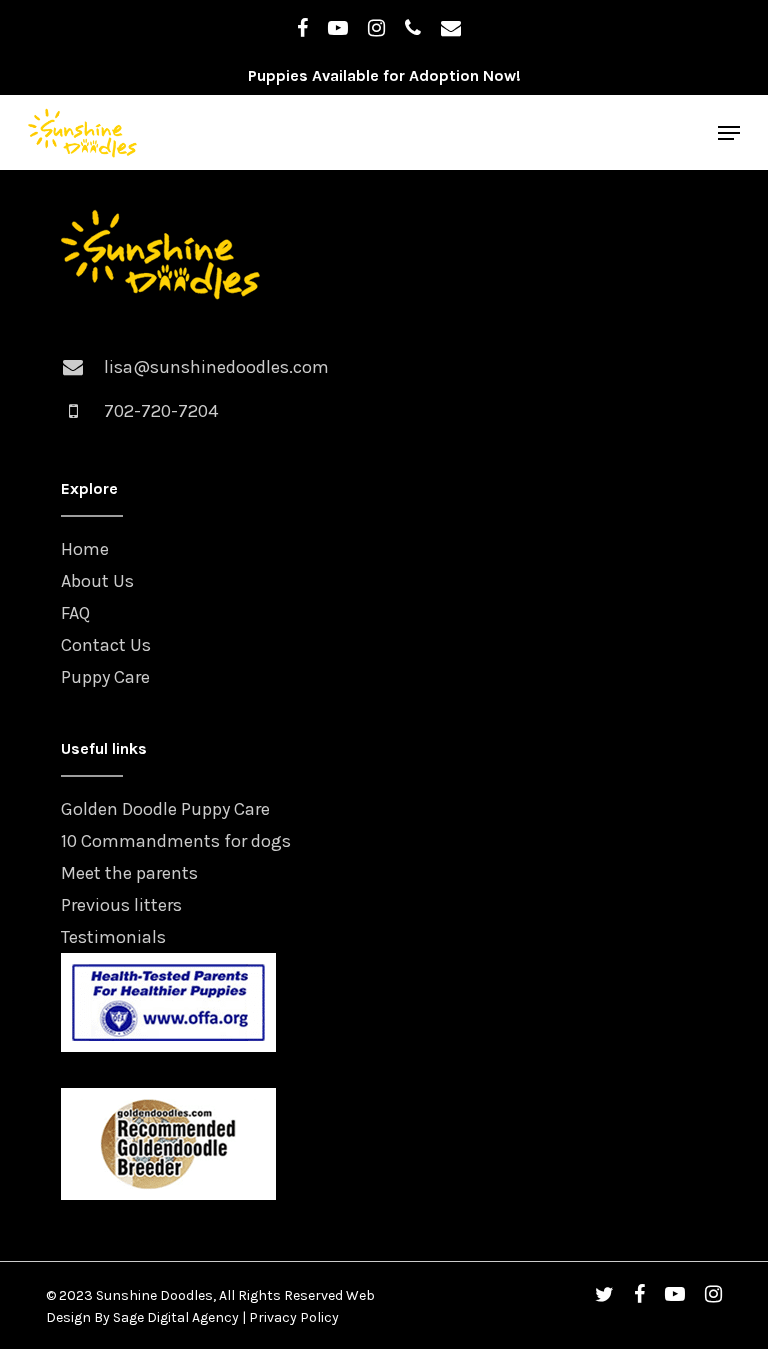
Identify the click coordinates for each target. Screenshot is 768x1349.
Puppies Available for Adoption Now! (384, 76)
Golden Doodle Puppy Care (165, 809)
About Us (97, 581)
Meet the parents (129, 873)
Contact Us (106, 645)
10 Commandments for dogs (176, 841)
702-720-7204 (161, 411)
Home (85, 549)
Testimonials (113, 937)
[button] (729, 133)
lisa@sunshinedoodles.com (216, 367)
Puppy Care (105, 677)
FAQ (75, 613)
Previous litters (121, 905)
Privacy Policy (294, 1317)
